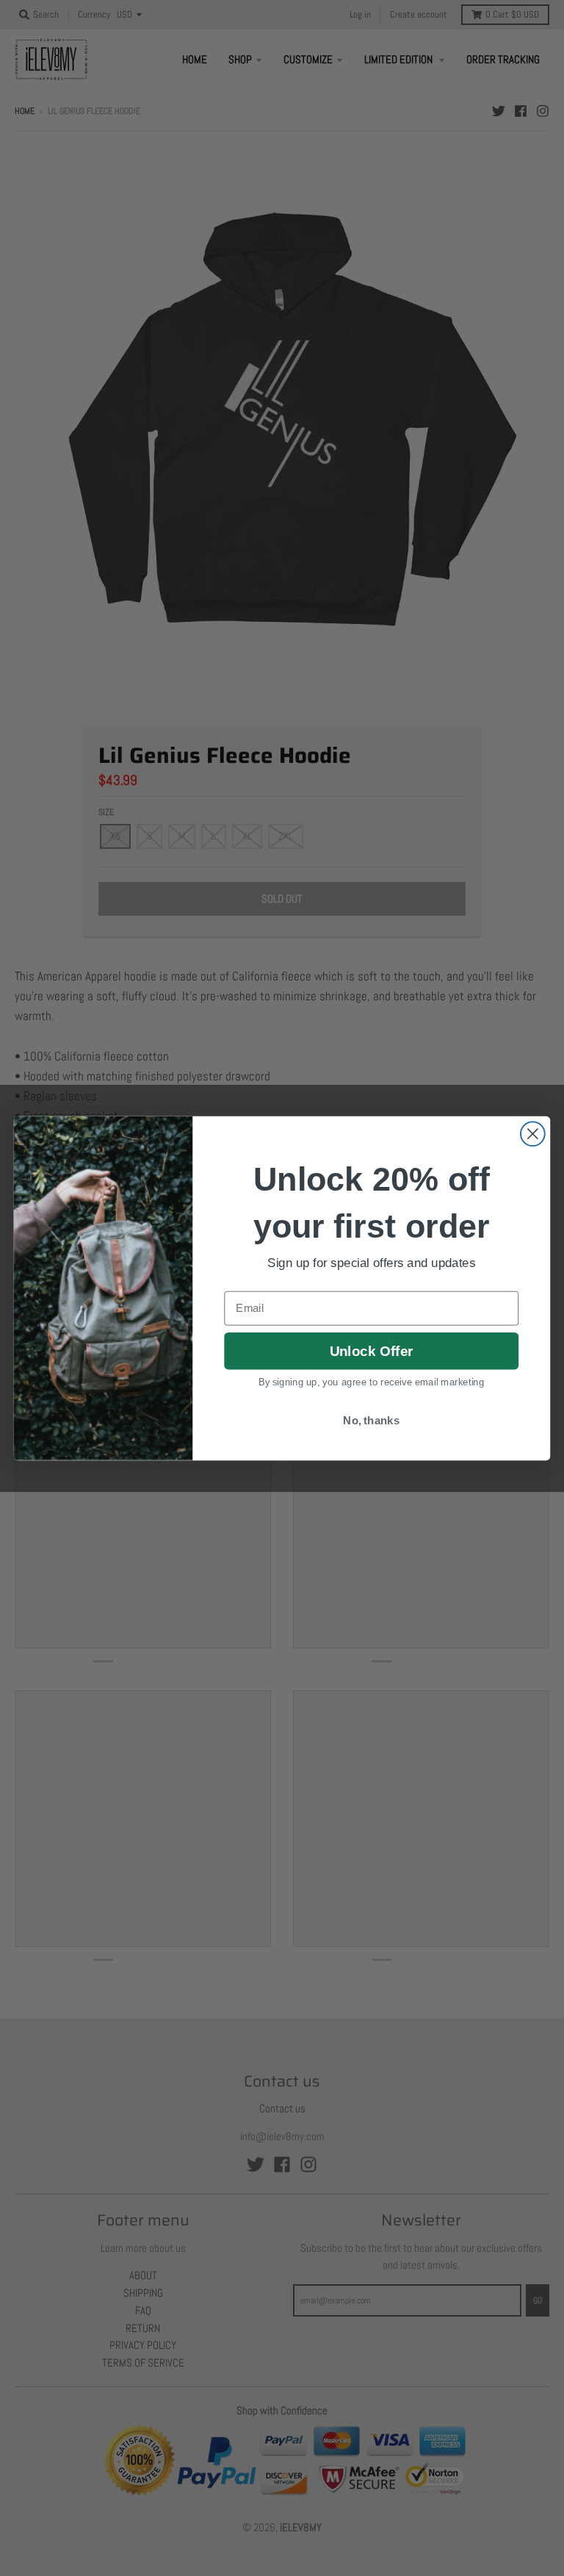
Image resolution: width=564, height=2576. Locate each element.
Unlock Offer (371, 1350)
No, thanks (371, 1421)
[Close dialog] (533, 1134)
